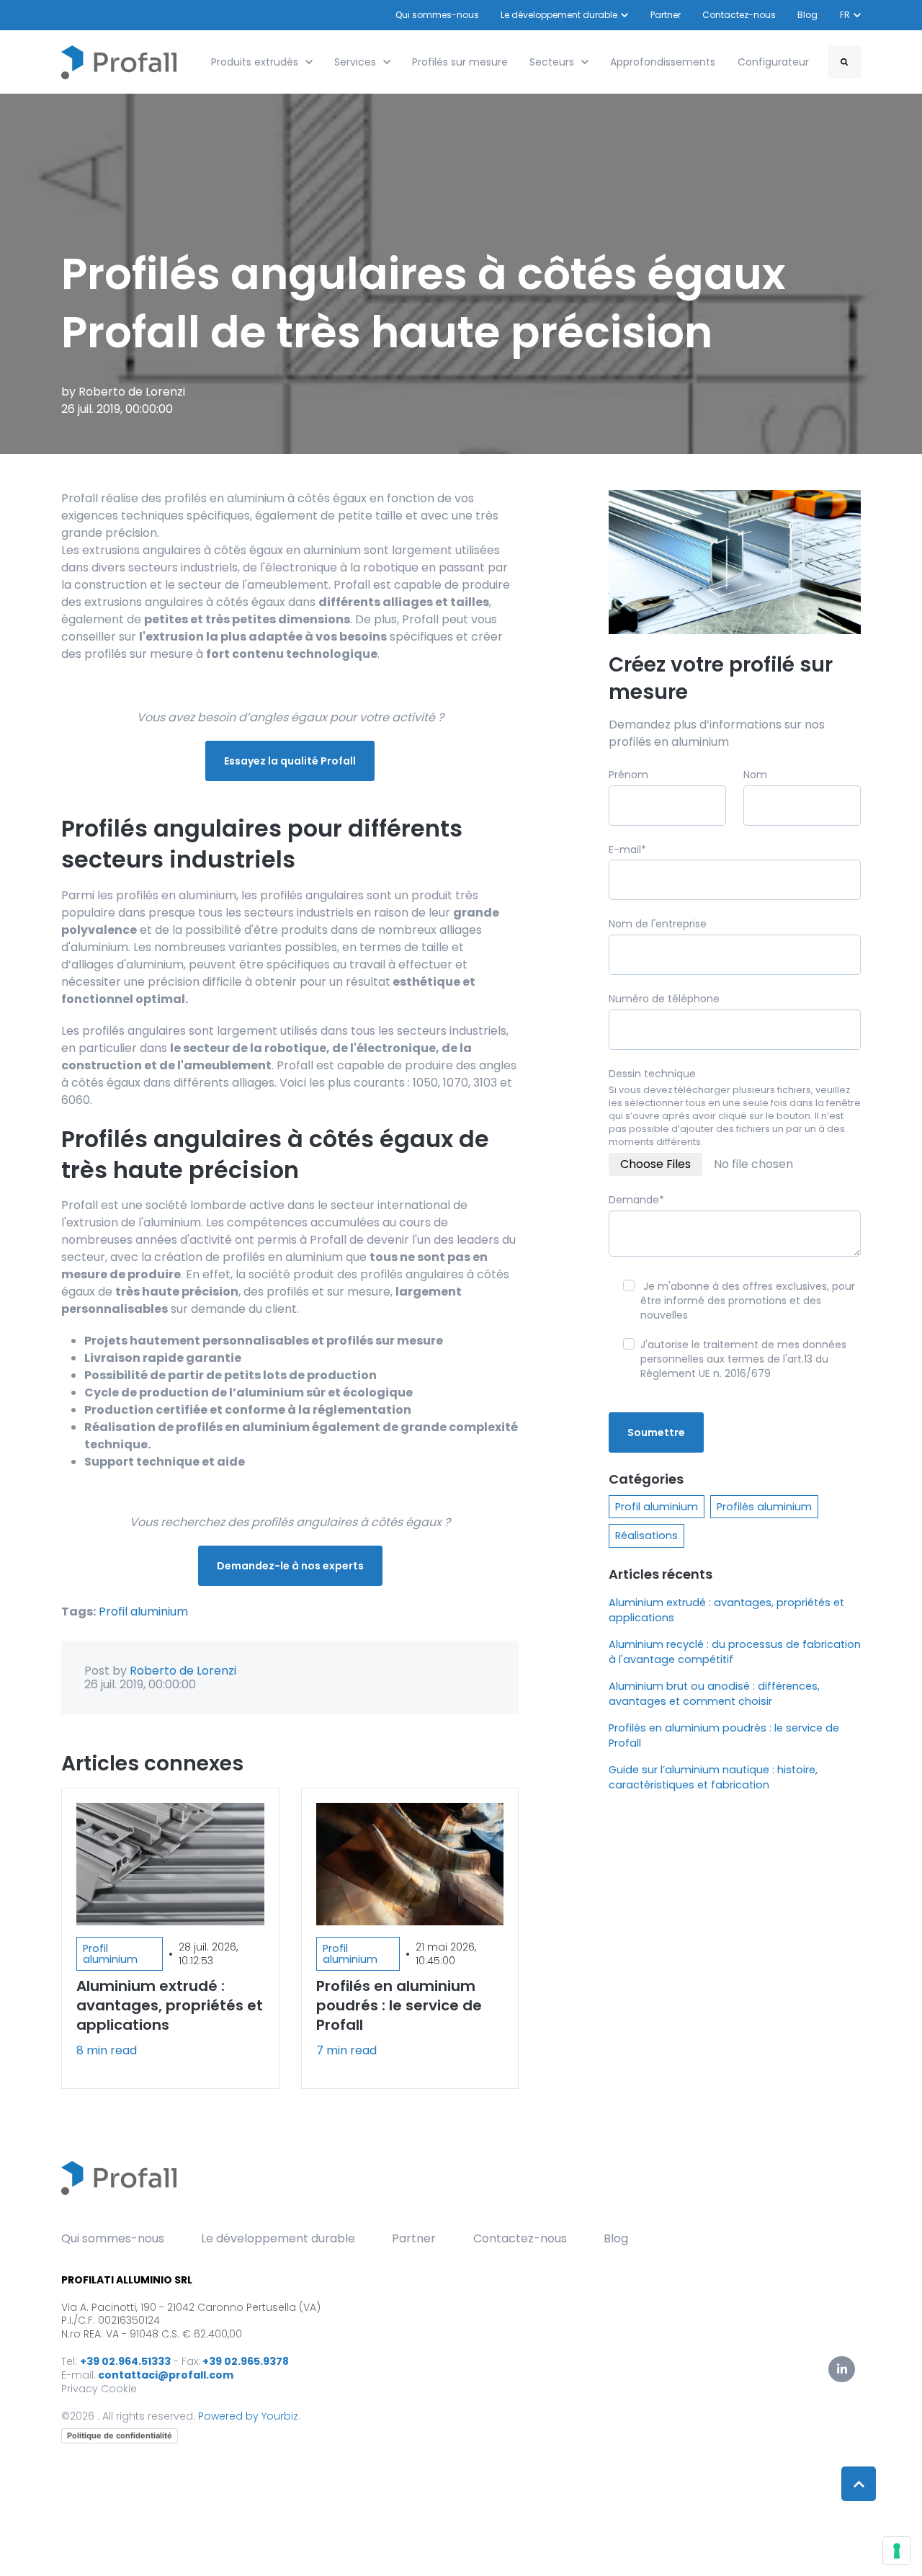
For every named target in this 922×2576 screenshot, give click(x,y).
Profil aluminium (143, 1612)
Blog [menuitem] (616, 2238)
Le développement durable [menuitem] (278, 2238)
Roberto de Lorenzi (132, 392)
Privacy (80, 2389)
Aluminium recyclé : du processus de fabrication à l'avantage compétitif (735, 1652)
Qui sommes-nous (437, 15)
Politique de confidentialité (120, 2435)
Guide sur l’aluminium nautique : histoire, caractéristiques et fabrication (713, 1777)
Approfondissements (663, 62)
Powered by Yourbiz (248, 2416)
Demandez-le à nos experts (290, 1566)
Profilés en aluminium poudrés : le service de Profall (724, 1735)
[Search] (844, 62)
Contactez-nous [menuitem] (520, 2238)
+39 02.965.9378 (246, 2361)
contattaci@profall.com (166, 2375)
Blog (808, 15)
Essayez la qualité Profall (290, 761)
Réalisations (646, 1536)
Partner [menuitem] (414, 2238)
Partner (666, 15)
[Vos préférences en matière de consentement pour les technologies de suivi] (897, 2551)
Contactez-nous (739, 15)
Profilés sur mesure (460, 62)
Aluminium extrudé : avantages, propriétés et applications (726, 1610)
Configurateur (773, 62)
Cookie (119, 2389)
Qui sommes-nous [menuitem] (113, 2238)
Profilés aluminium (764, 1507)
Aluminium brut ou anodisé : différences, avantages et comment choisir (714, 1694)
